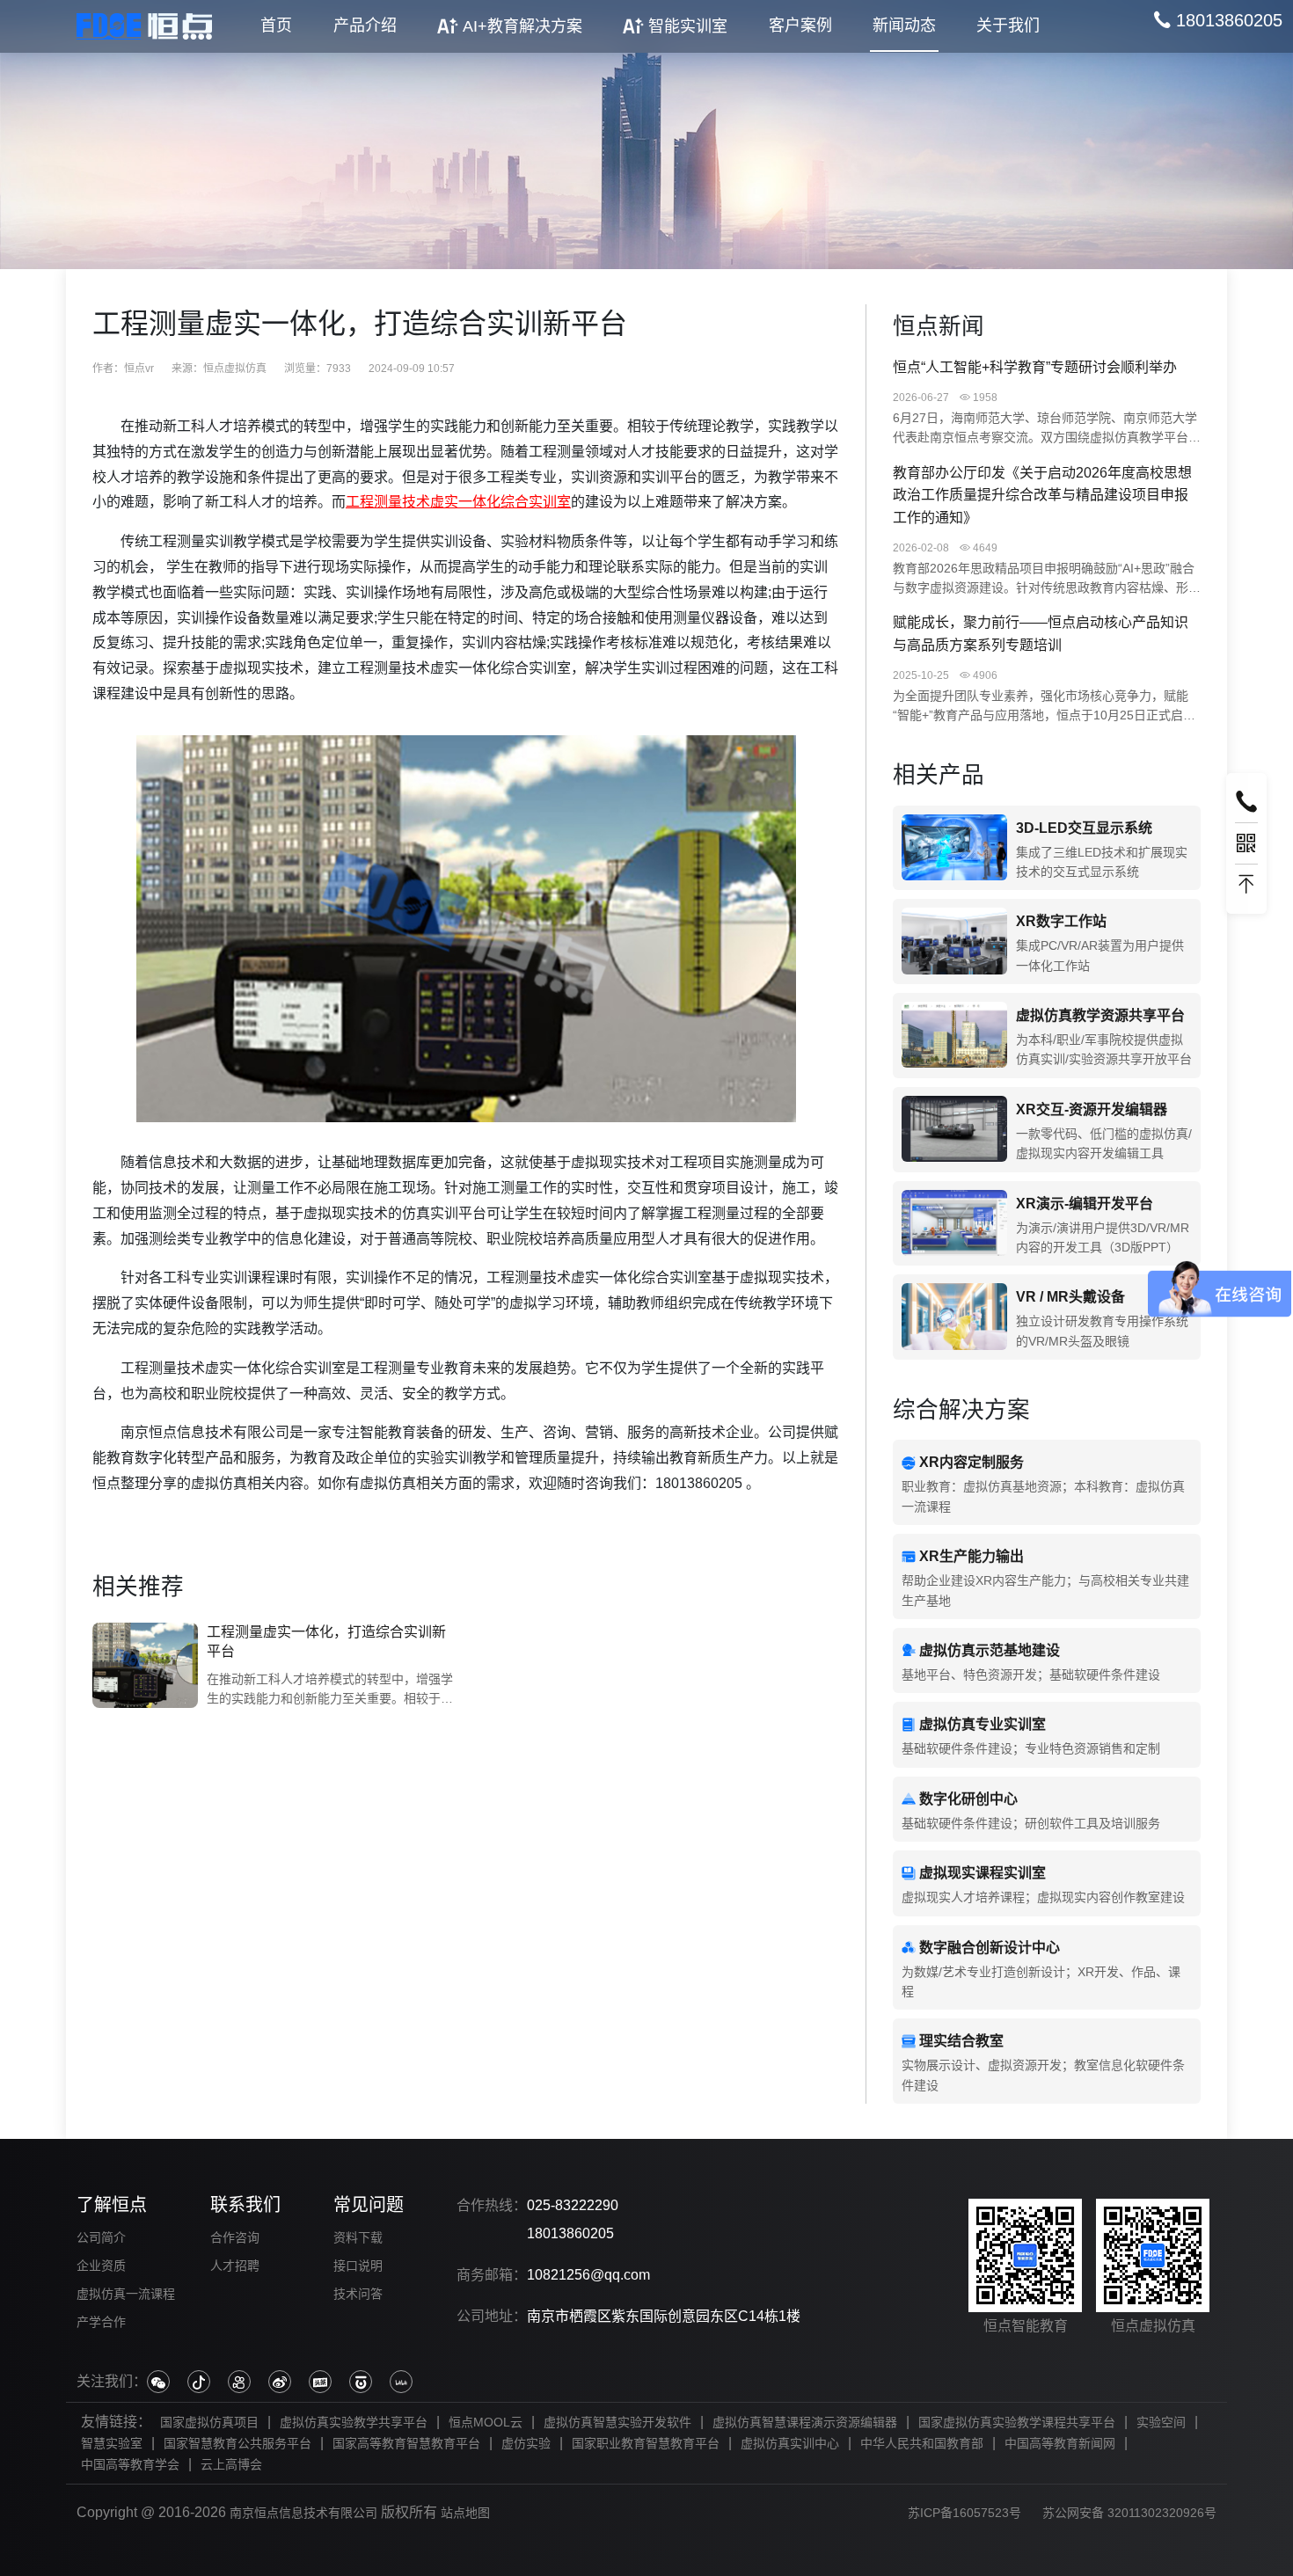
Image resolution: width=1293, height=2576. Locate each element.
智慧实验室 (112, 2443)
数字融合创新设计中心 (990, 1948)
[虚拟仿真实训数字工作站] (954, 941)
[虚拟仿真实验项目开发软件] (954, 1130)
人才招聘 (235, 2266)
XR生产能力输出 (972, 1556)
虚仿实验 (526, 2443)
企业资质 (101, 2266)
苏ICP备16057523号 (964, 2513)
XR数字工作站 (1061, 921)
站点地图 (465, 2513)
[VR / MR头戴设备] (954, 1317)
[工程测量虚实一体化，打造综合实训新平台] (145, 1666)
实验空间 (1161, 2422)
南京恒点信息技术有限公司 (303, 2513)
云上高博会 (231, 2464)
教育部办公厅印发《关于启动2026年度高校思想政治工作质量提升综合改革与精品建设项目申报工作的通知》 (1042, 495)
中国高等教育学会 (130, 2464)
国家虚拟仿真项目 (209, 2422)
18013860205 (570, 2233)
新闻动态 (904, 26)
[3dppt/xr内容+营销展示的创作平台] (954, 1224)
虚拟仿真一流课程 (126, 2294)
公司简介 (101, 2237)
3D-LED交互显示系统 (1084, 828)
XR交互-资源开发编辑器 (1092, 1109)
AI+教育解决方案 (522, 26)
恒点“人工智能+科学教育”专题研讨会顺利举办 (1035, 367)
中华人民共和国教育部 (922, 2443)
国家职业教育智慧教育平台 (646, 2443)
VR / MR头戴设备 (1070, 1297)
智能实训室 (688, 26)
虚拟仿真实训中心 (790, 2443)
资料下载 (358, 2237)
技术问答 (358, 2294)
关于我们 (1008, 26)
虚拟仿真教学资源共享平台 (1100, 1015)
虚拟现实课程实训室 (983, 1873)
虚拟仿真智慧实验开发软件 (617, 2422)
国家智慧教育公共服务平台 (237, 2443)
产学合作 (101, 2322)
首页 (276, 26)
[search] (1218, 20)
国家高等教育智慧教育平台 (406, 2443)
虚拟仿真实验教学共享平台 (354, 2422)
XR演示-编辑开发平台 (1085, 1204)
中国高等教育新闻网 (1060, 2443)
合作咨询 (235, 2237)
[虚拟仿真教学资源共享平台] (954, 1036)
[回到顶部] (1246, 885)
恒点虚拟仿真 (235, 369)
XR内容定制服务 (972, 1462)
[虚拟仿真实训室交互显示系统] (954, 848)
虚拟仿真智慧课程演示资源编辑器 (805, 2422)
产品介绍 (365, 26)
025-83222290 (573, 2205)
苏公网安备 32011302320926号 (1129, 2513)
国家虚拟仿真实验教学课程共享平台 (1017, 2422)
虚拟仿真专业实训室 (983, 1724)
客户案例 (800, 26)
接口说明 (358, 2266)
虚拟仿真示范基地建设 (990, 1650)
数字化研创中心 (968, 1799)
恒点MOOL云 (486, 2422)
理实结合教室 (961, 2041)
